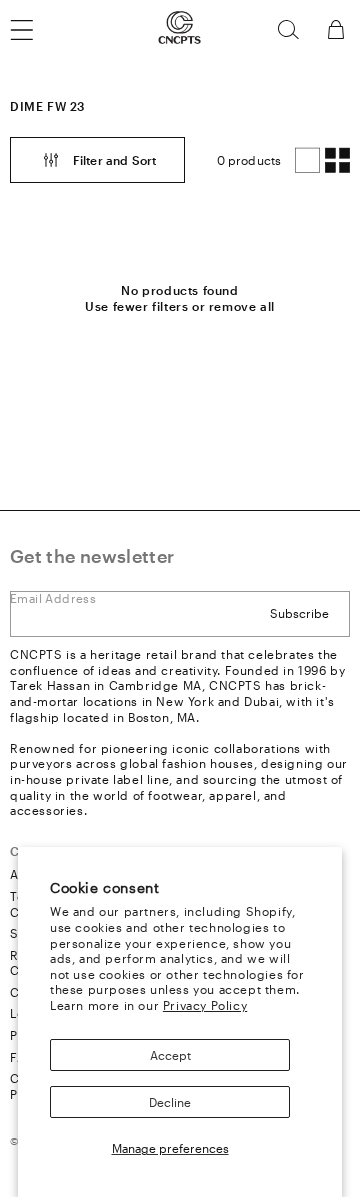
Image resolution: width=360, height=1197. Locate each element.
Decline (170, 1102)
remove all (242, 306)
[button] (288, 30)
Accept (170, 1055)
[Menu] (34, 30)
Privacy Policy (205, 1005)
